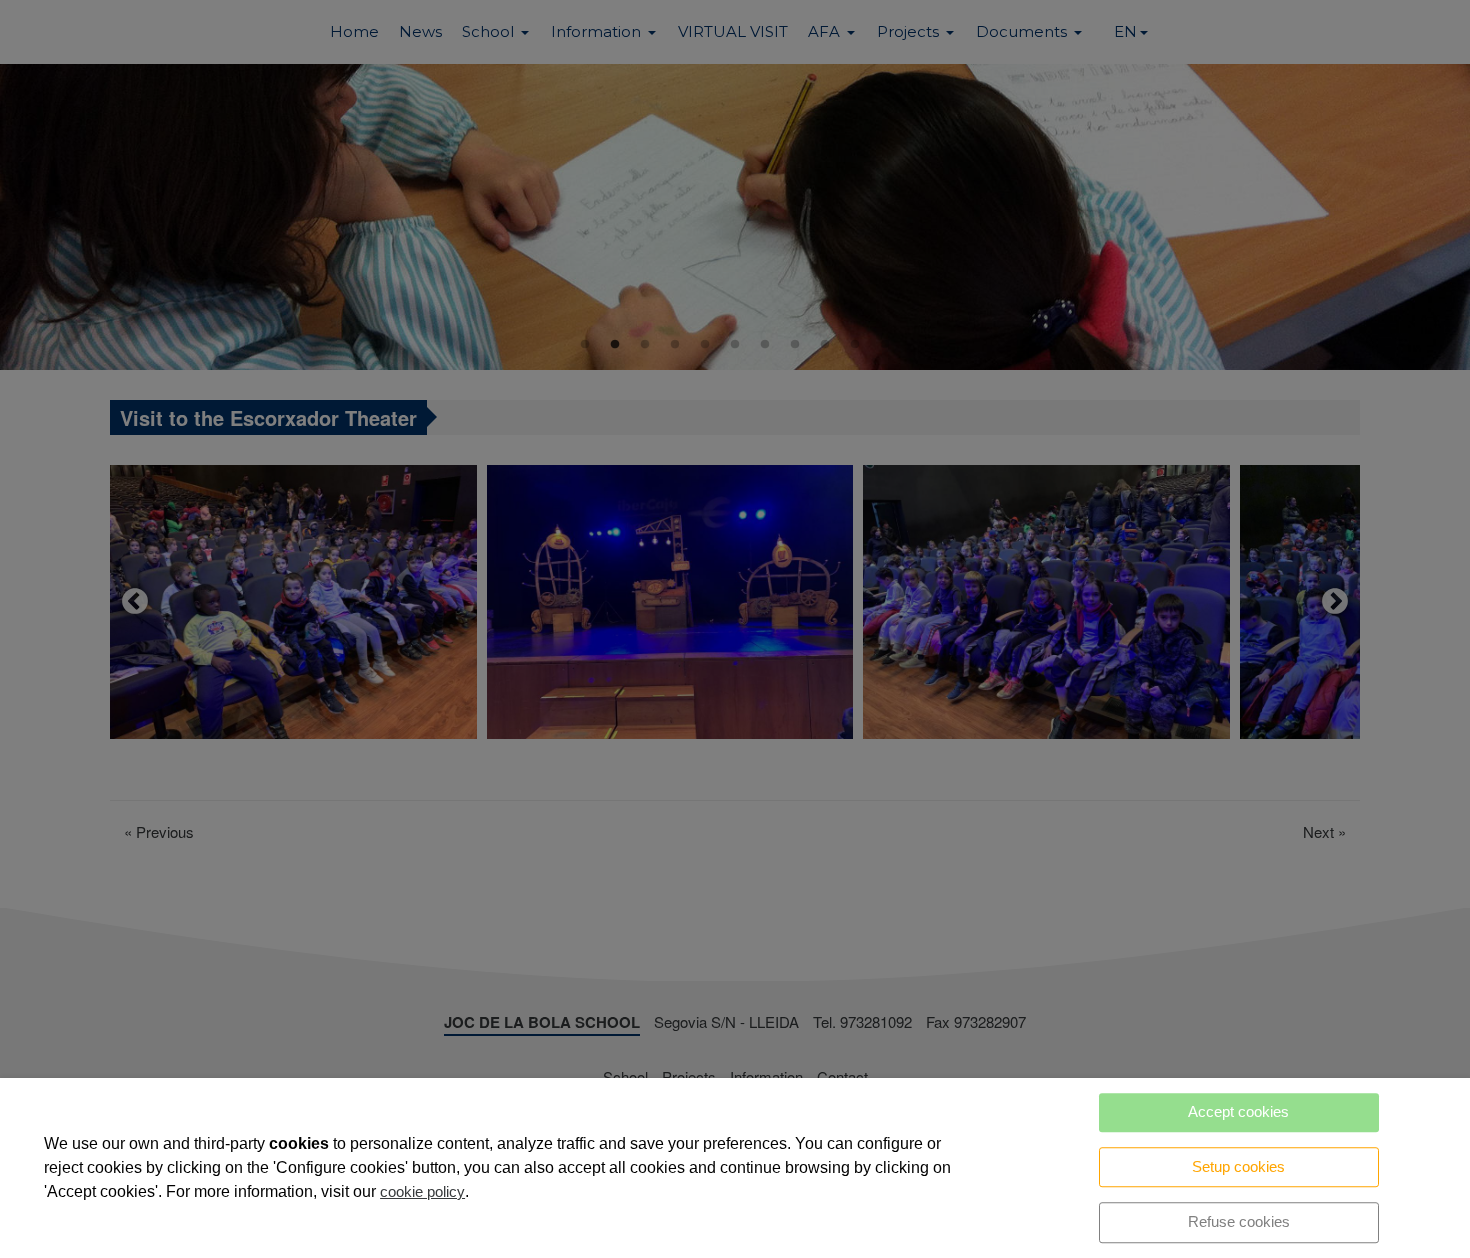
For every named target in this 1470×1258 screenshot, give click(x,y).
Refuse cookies (1239, 1221)
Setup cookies (1238, 1166)
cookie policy (422, 1191)
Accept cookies (1238, 1111)
